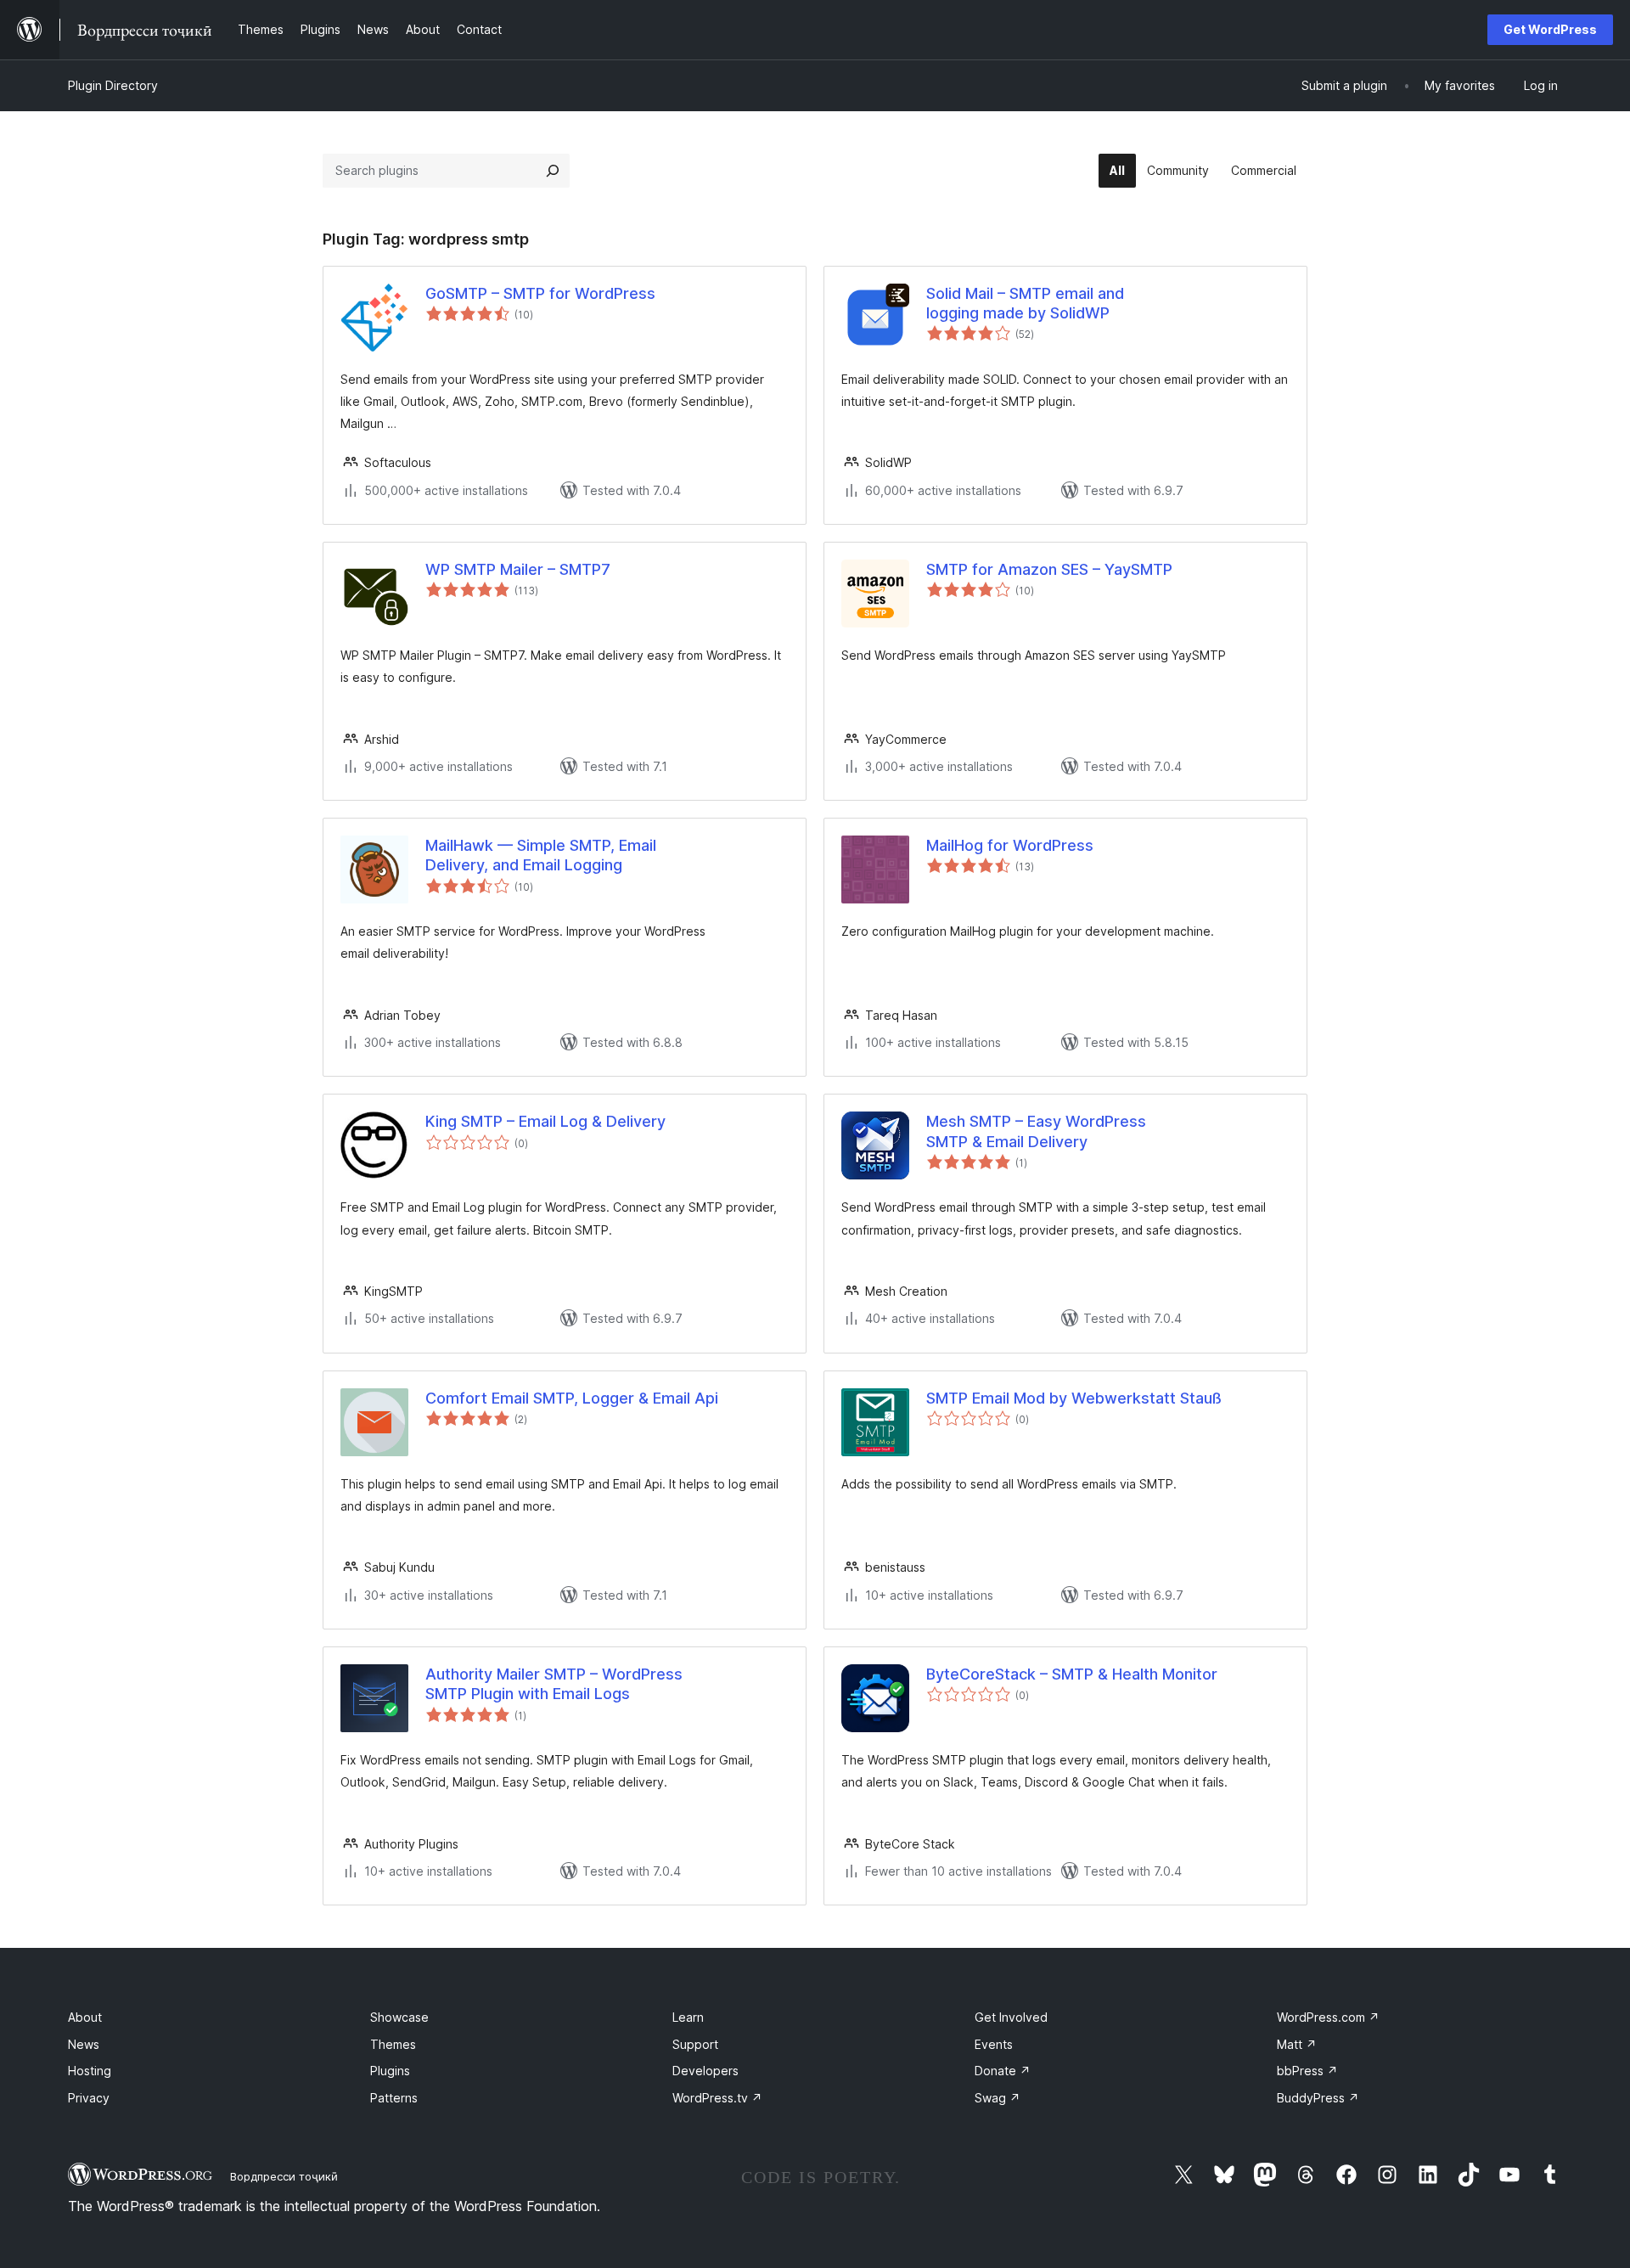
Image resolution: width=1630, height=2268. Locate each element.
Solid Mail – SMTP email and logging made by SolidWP (1025, 303)
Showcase (399, 2017)
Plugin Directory (113, 85)
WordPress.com (1328, 2017)
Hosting (90, 2071)
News (84, 2044)
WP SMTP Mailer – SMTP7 (518, 569)
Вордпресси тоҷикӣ (284, 2176)
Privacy (89, 2098)
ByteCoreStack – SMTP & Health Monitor (1072, 1674)
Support (695, 2044)
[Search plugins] (553, 171)
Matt (1297, 2044)
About (85, 2017)
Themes (393, 2044)
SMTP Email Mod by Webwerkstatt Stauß (1074, 1398)
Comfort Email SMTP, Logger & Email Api (572, 1398)
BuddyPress (1318, 2098)
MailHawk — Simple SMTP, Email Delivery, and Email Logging (541, 855)
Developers (705, 2071)
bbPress (1307, 2071)
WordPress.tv (717, 2098)
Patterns (394, 2098)
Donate (1003, 2071)
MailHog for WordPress (1010, 845)
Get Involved (1011, 2017)
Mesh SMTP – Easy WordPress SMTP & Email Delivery (1036, 1131)
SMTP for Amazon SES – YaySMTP (1049, 569)
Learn (688, 2017)
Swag (998, 2098)
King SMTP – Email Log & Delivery (545, 1121)
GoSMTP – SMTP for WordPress (540, 293)
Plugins (390, 2071)
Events (994, 2044)
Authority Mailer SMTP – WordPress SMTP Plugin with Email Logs (554, 1684)
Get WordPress (1550, 29)
